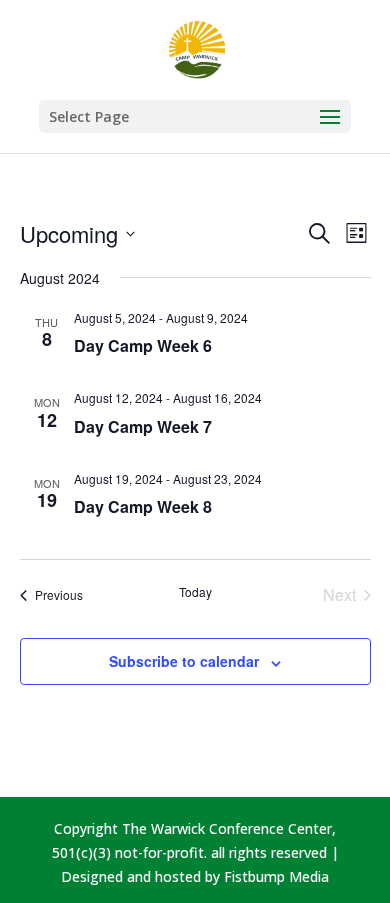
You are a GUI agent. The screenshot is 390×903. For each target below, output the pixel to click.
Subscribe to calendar (184, 661)
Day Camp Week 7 (143, 426)
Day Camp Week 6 (143, 345)
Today (195, 592)
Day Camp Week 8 (143, 506)
